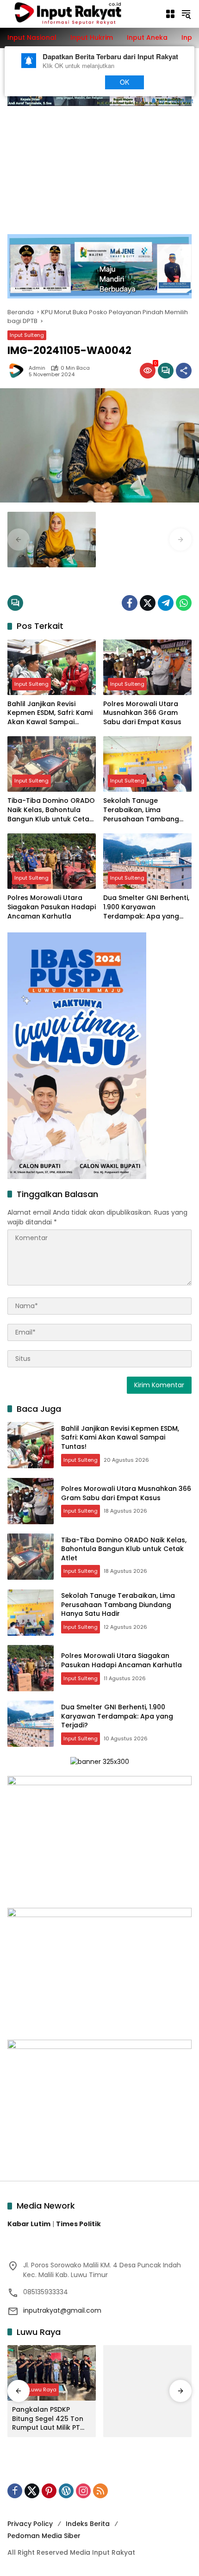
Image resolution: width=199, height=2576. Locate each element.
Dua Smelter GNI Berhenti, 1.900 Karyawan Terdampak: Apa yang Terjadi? (146, 907)
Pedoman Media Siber (44, 2536)
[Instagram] (83, 2491)
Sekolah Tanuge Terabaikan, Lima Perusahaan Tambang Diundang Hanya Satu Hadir (141, 810)
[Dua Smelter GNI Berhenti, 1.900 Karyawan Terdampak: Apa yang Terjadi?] (147, 861)
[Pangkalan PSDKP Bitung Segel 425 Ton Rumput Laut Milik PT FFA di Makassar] (52, 2373)
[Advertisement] (99, 165)
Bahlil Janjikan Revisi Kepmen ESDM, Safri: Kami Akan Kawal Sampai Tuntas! (50, 713)
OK (125, 82)
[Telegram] (166, 603)
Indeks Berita (88, 2524)
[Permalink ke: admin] (18, 371)
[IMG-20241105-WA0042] (52, 540)
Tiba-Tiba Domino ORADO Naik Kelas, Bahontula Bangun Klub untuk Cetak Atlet (51, 810)
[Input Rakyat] (81, 13)
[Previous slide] (19, 540)
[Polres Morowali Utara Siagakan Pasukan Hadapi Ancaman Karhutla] (52, 861)
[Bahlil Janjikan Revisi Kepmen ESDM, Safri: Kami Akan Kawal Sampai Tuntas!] (52, 667)
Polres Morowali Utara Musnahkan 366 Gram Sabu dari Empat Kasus (142, 713)
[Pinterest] (49, 2491)
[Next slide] (180, 540)
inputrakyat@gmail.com (62, 2310)
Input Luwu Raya (35, 2390)
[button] (186, 14)
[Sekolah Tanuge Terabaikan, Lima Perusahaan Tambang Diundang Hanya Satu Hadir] (147, 764)
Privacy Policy (30, 2524)
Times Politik (78, 2224)
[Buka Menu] (170, 14)
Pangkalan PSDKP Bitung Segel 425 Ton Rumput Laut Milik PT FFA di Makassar (48, 2419)
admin (37, 368)
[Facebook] (130, 603)
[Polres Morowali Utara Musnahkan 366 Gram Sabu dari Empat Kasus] (147, 667)
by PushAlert (176, 100)
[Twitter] (148, 603)
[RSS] (100, 2491)
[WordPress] (66, 2491)
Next (79, 82)
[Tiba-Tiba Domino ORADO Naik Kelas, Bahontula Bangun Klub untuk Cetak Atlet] (52, 764)
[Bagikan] (184, 371)
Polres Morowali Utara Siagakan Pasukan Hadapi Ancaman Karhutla (52, 907)
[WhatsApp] (184, 603)
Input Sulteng (27, 335)
